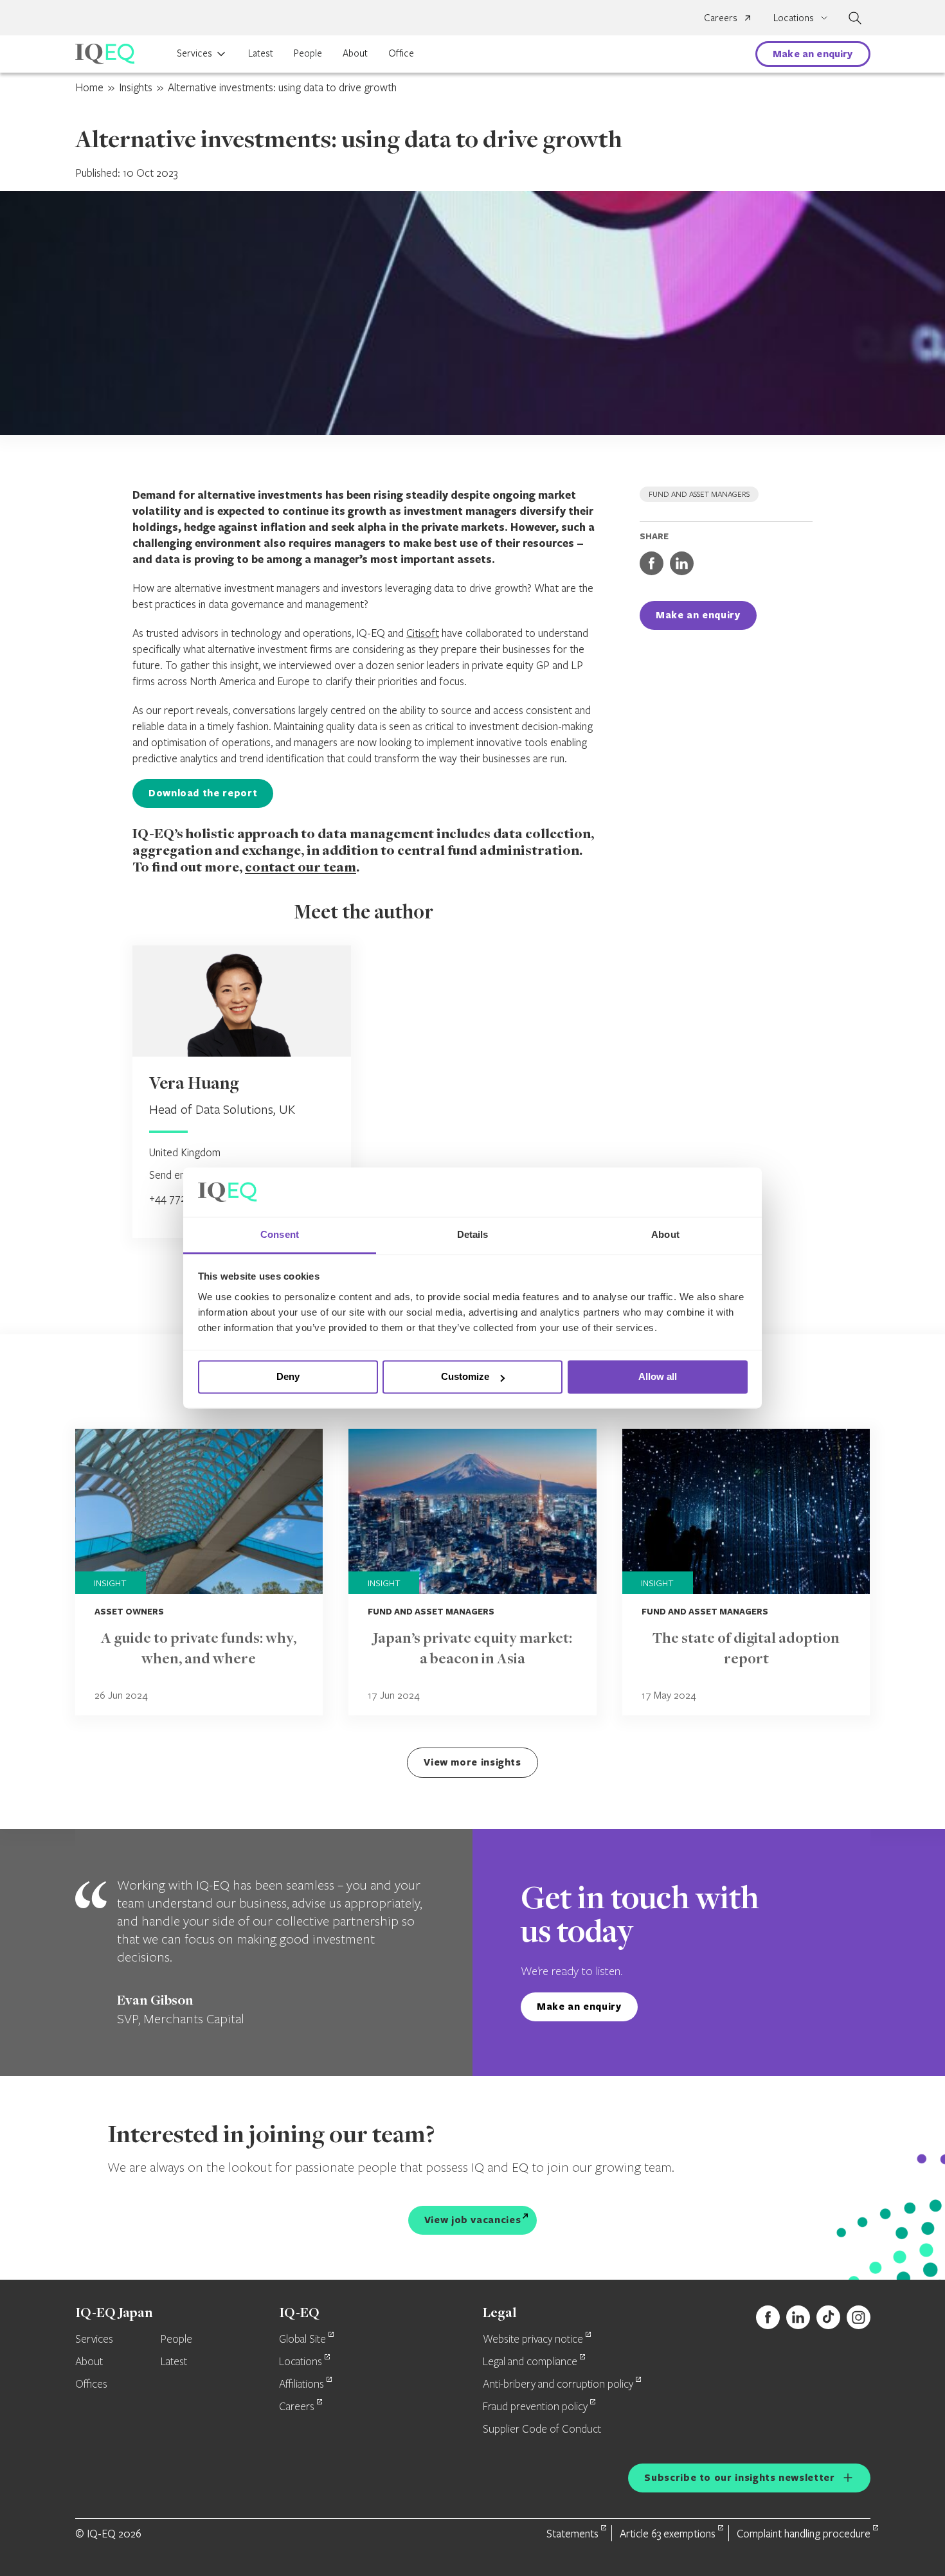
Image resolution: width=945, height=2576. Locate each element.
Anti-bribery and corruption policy (558, 2384)
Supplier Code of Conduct (542, 2429)
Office (401, 53)
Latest (261, 53)
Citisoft (423, 633)
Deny (288, 1377)
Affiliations (301, 2384)
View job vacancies (473, 2220)
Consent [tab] (280, 1234)
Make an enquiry (813, 54)
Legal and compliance (530, 2362)
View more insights (473, 1762)
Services (194, 53)
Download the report (203, 793)
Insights (136, 87)
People (308, 53)
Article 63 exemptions (668, 2533)
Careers (721, 17)
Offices (91, 2384)
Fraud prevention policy (535, 2407)
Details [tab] (473, 1234)
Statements (572, 2533)
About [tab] (665, 1234)
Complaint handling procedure (804, 2533)
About (355, 53)
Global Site (302, 2339)
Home (89, 87)
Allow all (658, 1377)
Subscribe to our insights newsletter (739, 2477)
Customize (465, 1377)
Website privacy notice (533, 2339)
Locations (301, 2362)
